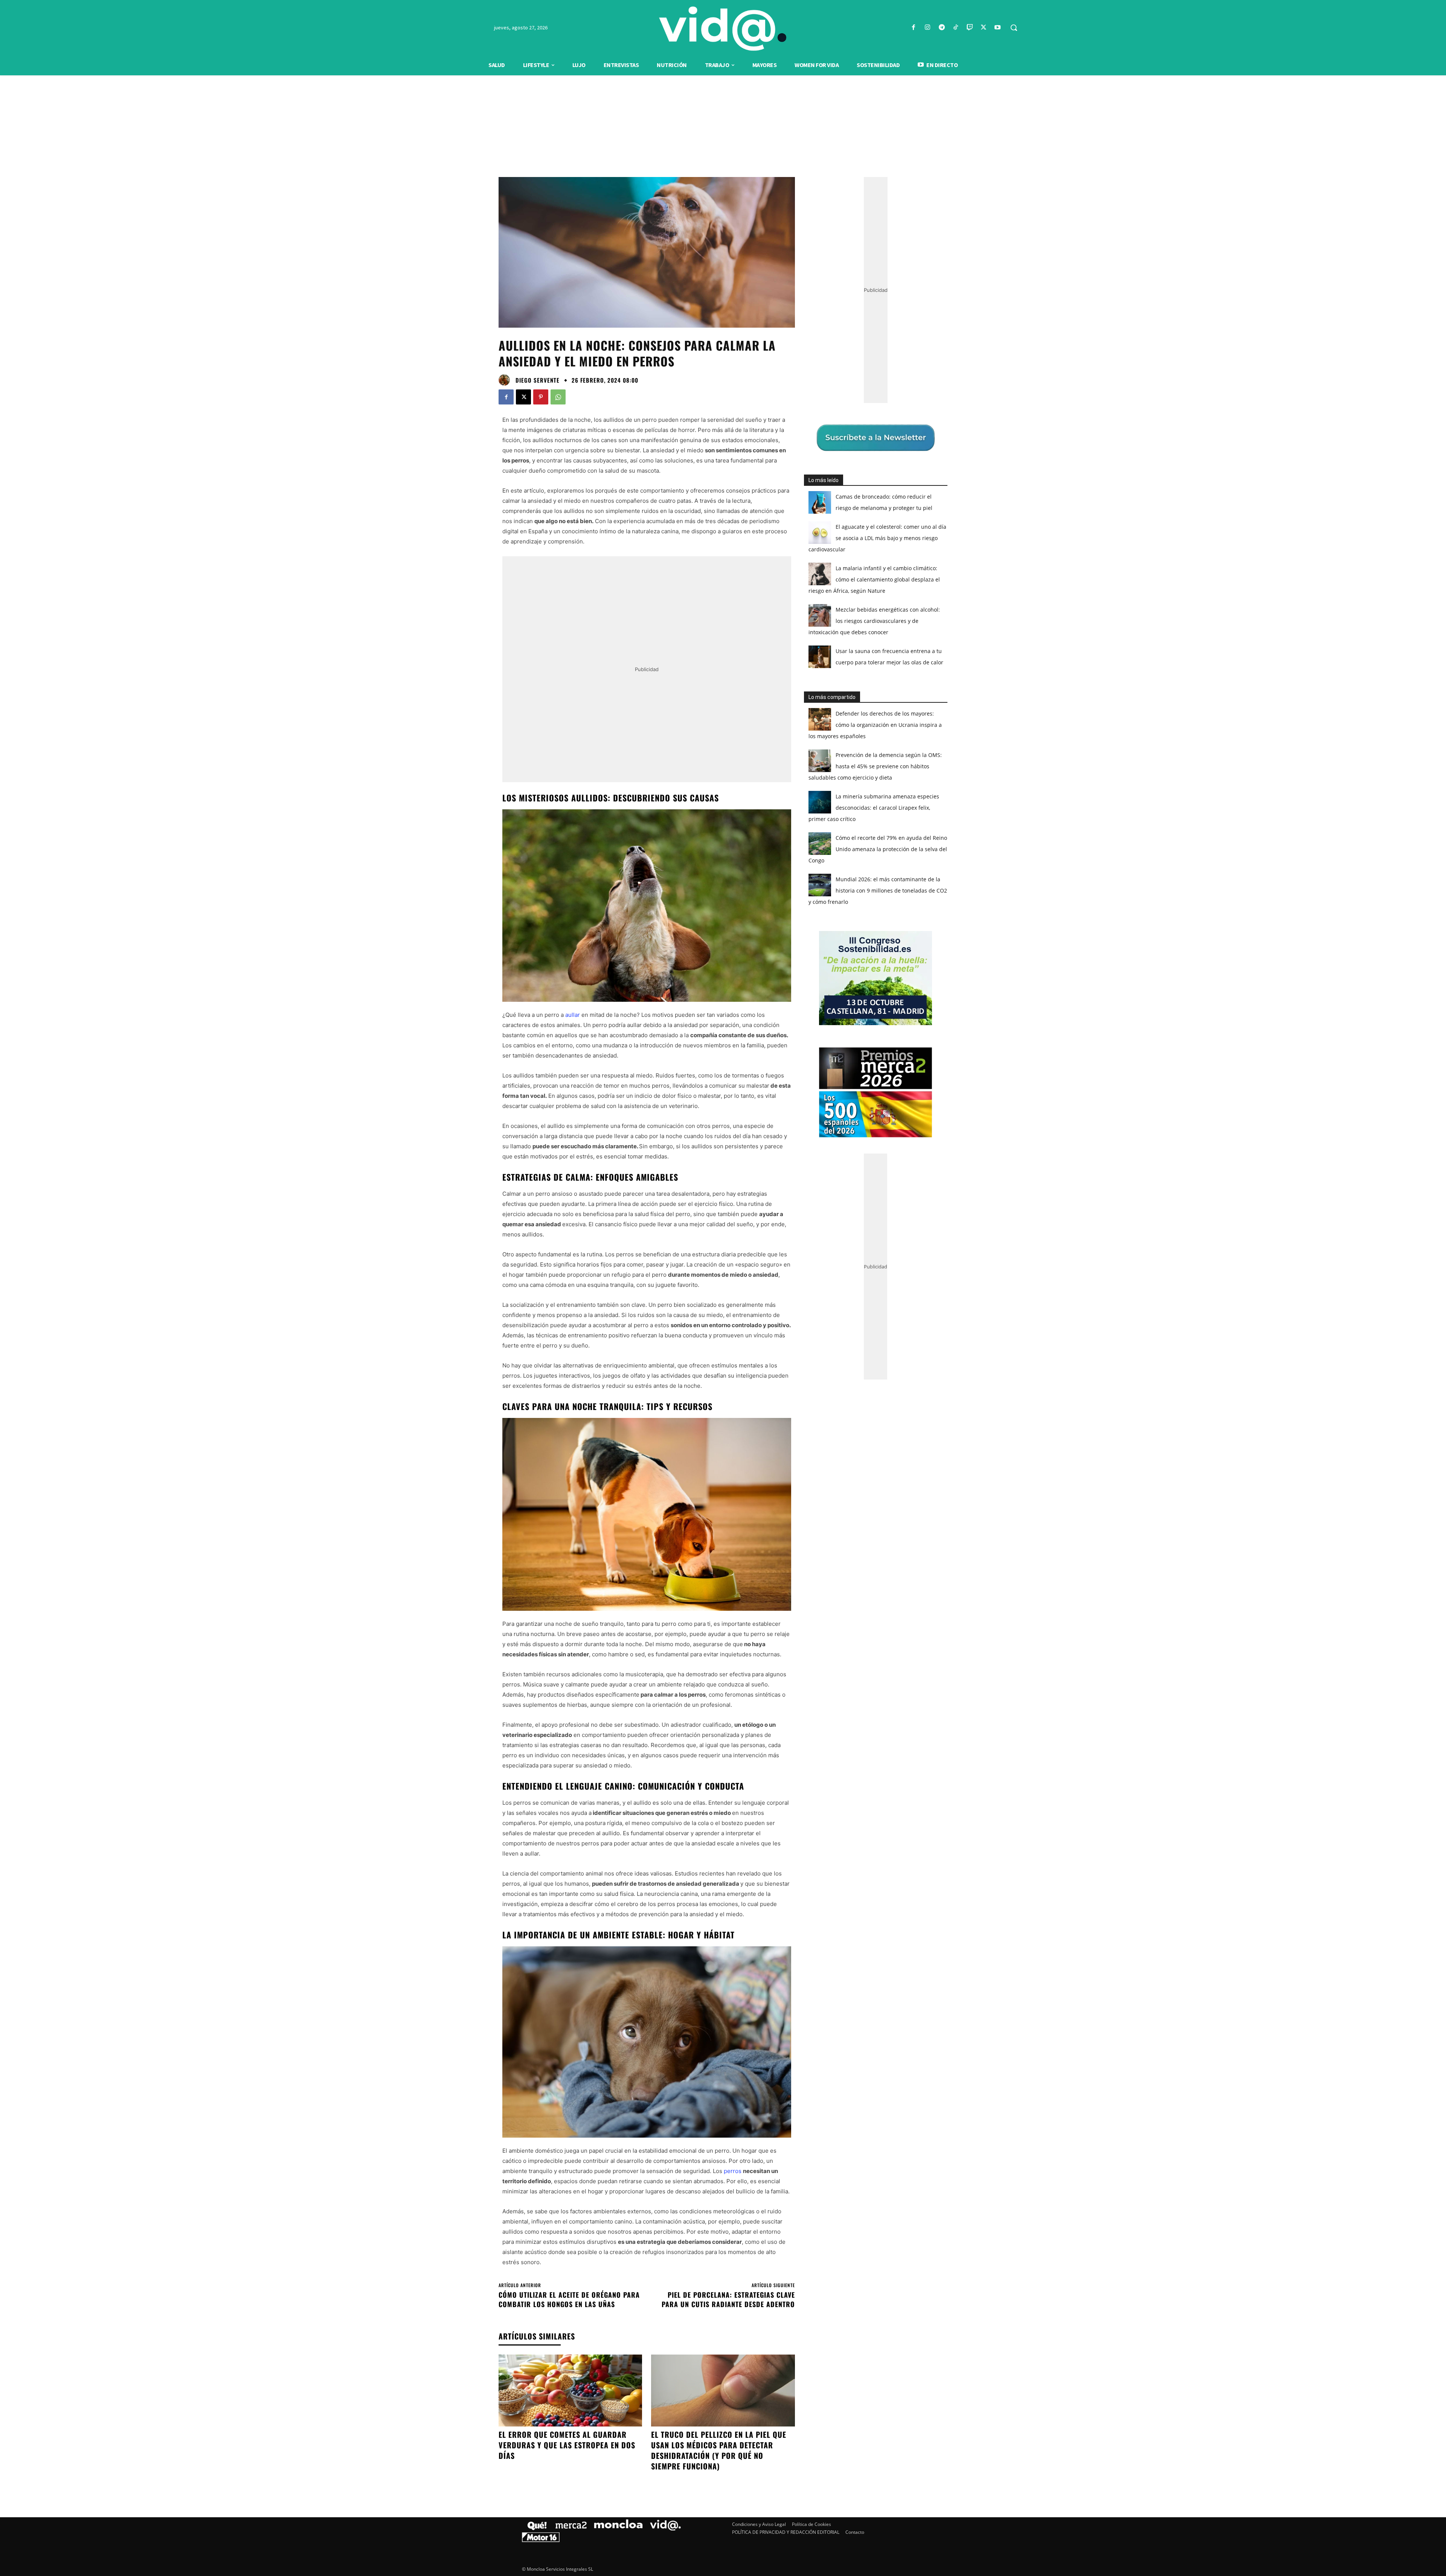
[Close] (853, 1167)
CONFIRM (671, 1397)
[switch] (816, 1286)
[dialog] (723, 1288)
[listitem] (723, 1269)
